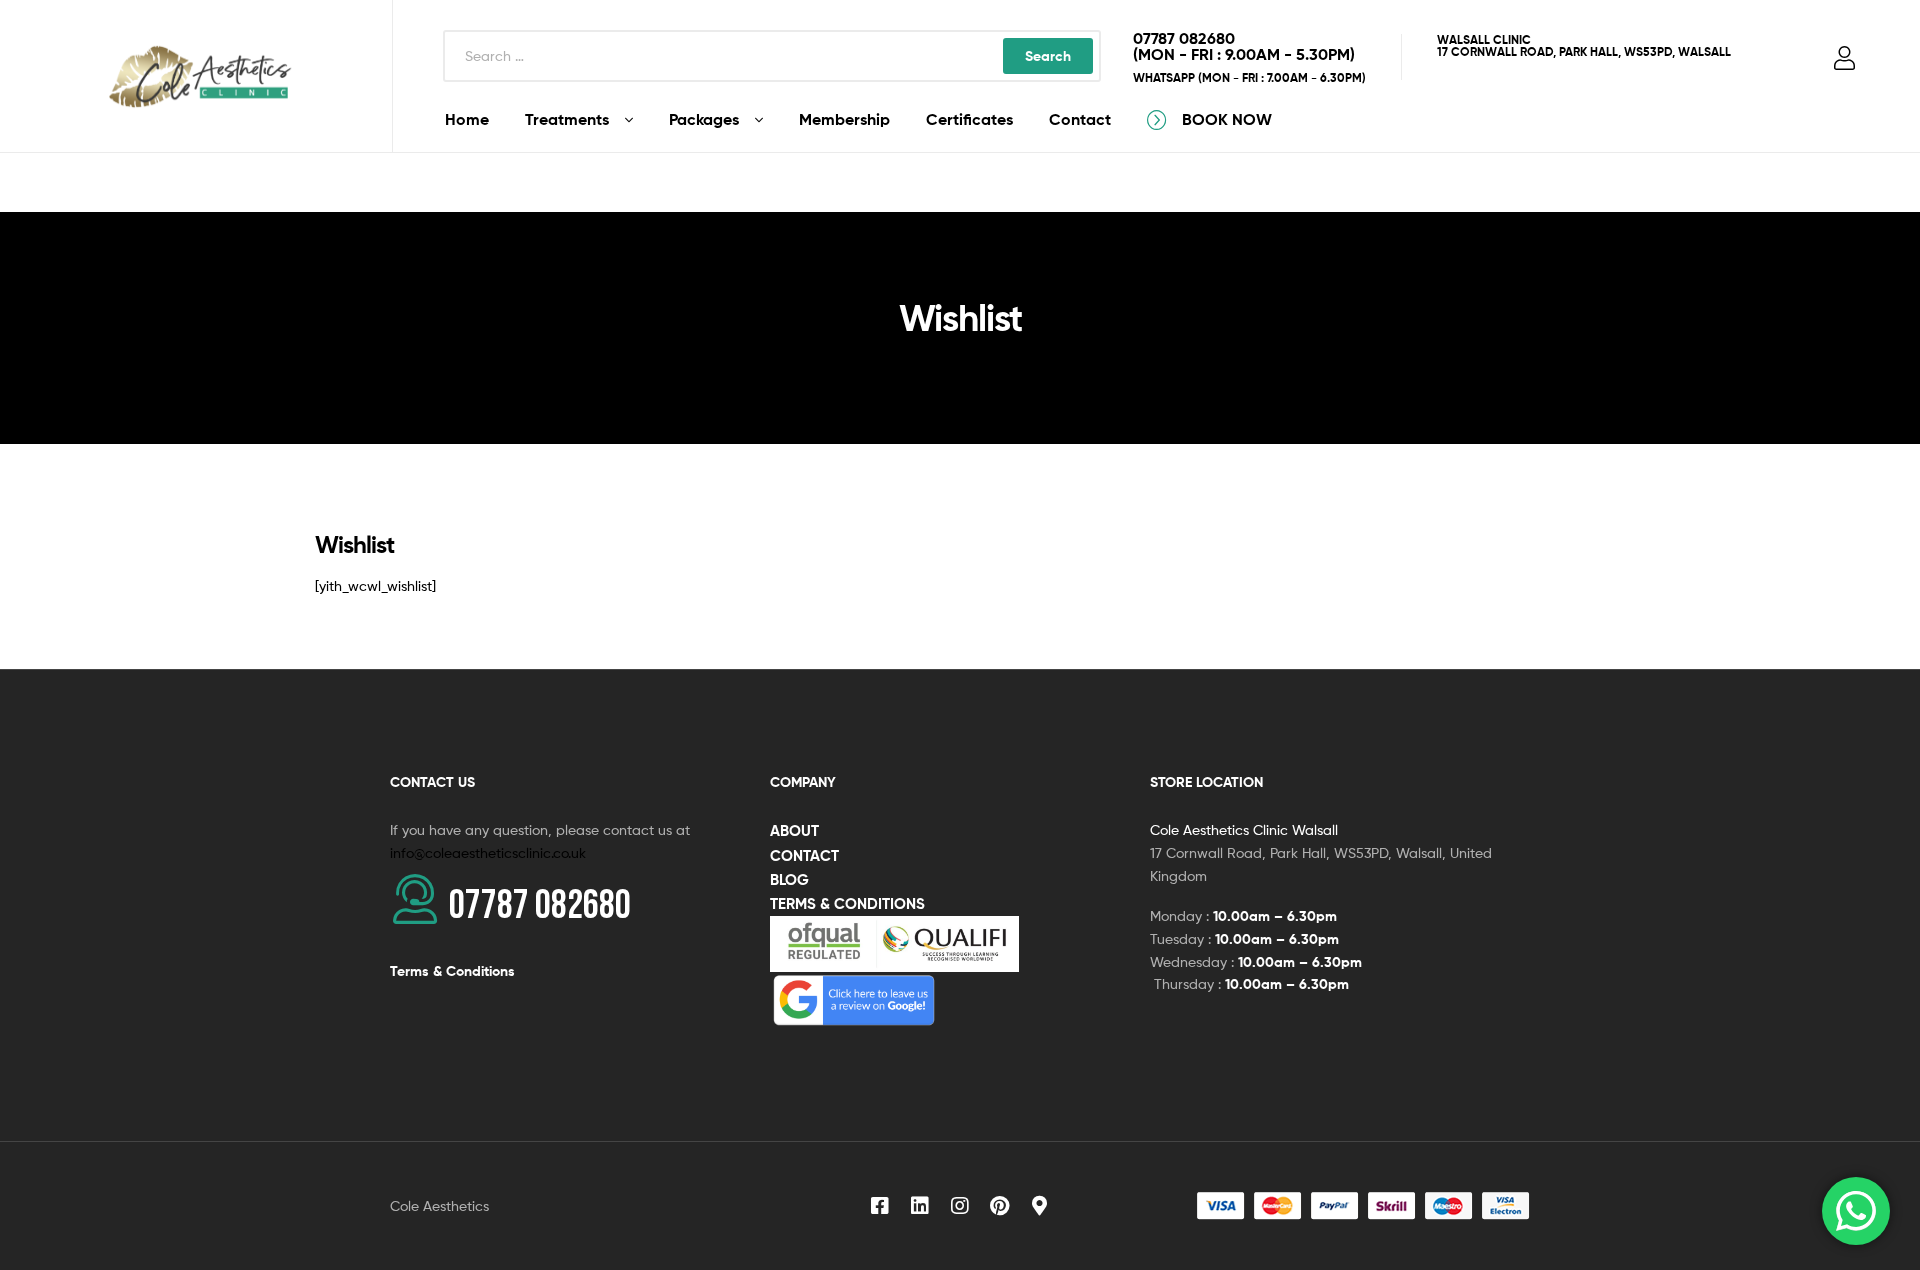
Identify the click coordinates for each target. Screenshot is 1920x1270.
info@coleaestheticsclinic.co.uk (488, 852)
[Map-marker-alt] (1040, 1206)
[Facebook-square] (880, 1206)
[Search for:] (772, 55)
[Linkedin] (920, 1206)
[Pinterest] (1000, 1206)
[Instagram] (960, 1206)
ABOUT (794, 830)
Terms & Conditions (452, 971)
